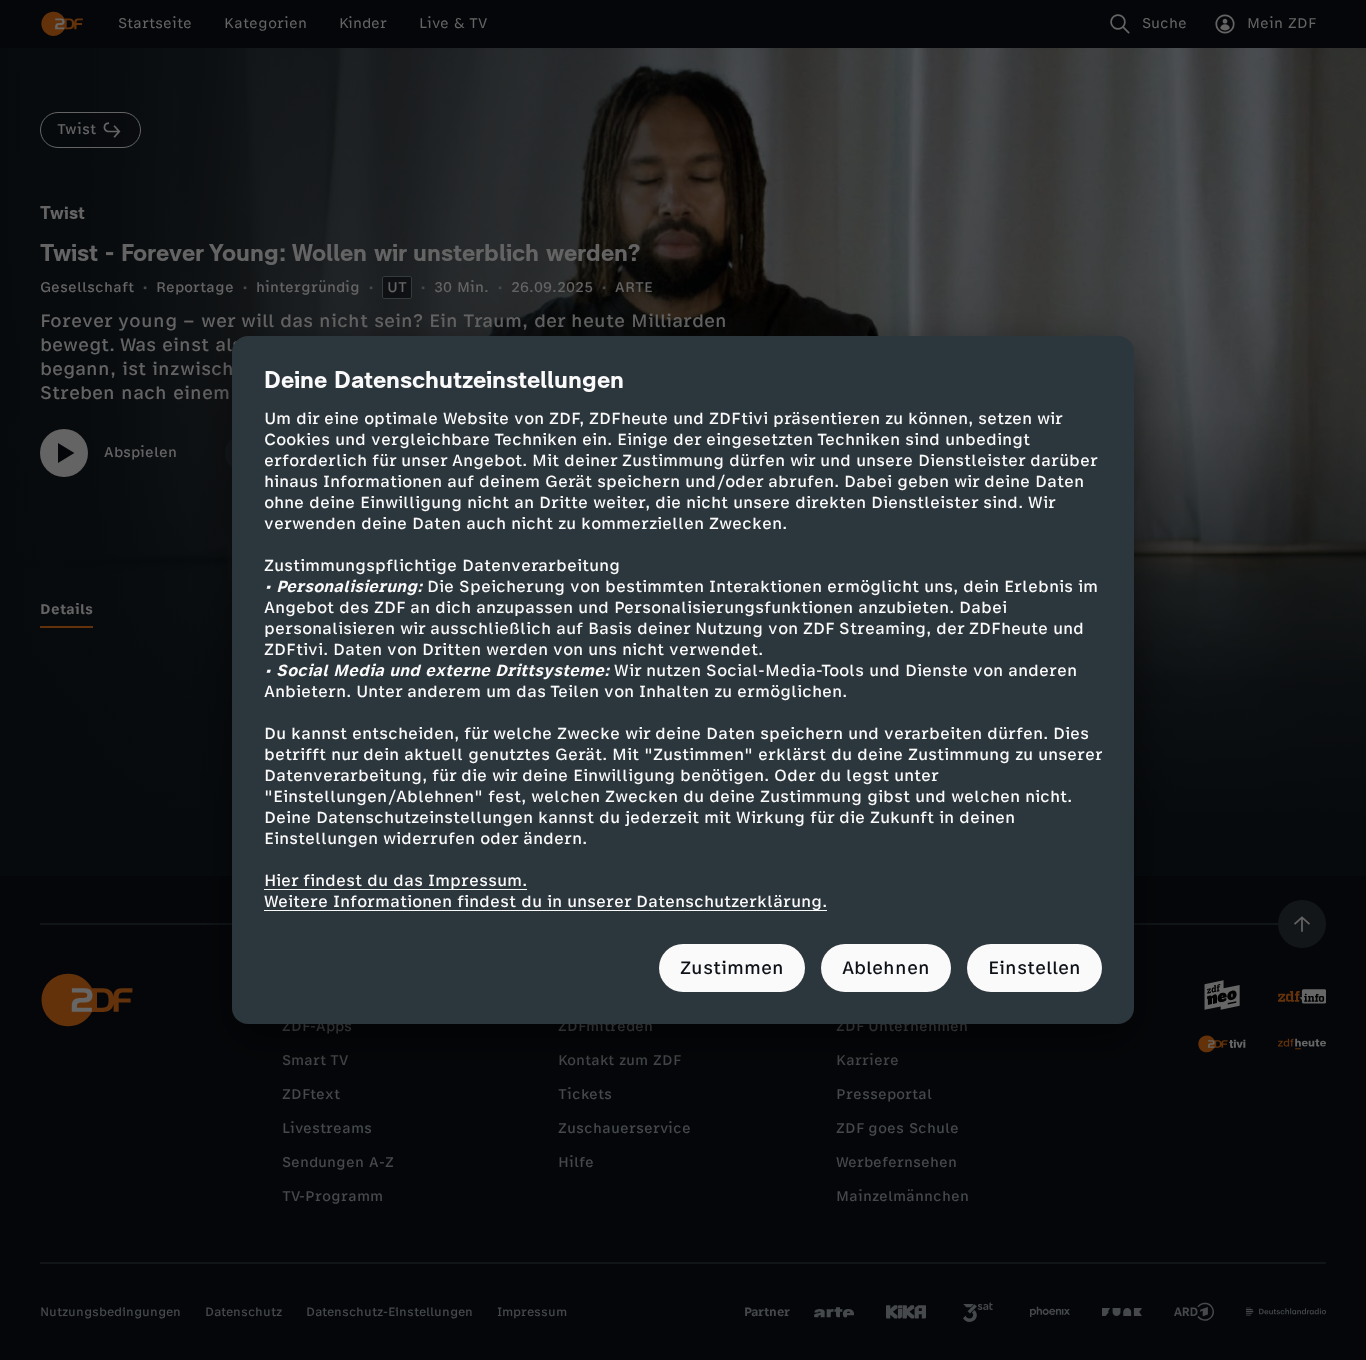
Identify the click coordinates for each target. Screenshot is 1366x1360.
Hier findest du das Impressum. (395, 880)
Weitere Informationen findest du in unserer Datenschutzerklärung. (545, 901)
